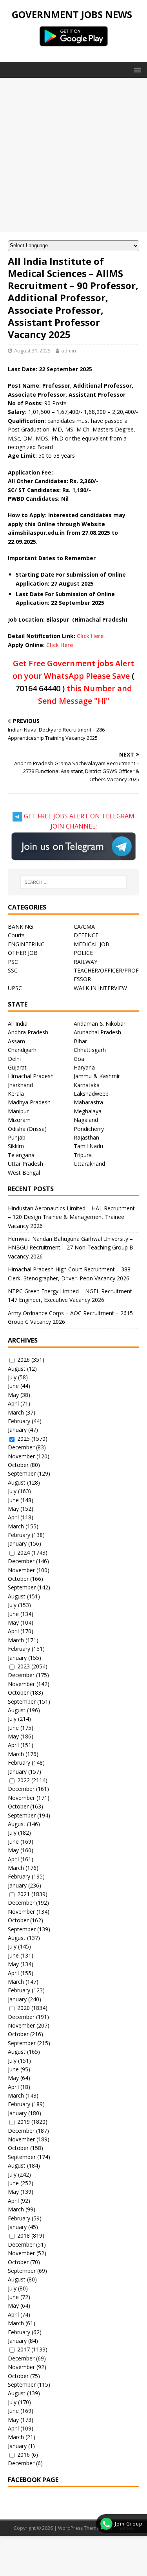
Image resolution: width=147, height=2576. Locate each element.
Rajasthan (86, 1137)
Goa (79, 1059)
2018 (24, 2235)
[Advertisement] (73, 155)
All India (18, 1024)
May (13, 1395)
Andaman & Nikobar (100, 1024)
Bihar (80, 1041)
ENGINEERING (26, 944)
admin (69, 351)
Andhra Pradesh (28, 1032)
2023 (24, 1666)
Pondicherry (89, 1129)
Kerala (16, 1094)
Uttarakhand (89, 1164)
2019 (24, 2122)
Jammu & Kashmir (97, 1076)
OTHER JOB (23, 953)
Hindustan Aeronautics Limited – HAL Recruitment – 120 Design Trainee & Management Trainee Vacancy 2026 (71, 1217)
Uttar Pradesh (25, 1164)
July (12, 1377)
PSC (13, 962)
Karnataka (87, 1085)
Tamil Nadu (88, 1146)
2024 (24, 1552)
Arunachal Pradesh (97, 1032)
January (17, 1430)
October (18, 1465)
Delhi (14, 1059)
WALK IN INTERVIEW (100, 988)
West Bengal (24, 1173)
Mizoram (19, 1120)
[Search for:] (74, 882)
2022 (24, 1780)
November (21, 1456)
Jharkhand (20, 1085)
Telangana (21, 1155)
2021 (24, 1894)
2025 (24, 1439)
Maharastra (88, 1102)
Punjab (17, 1137)
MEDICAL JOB (92, 944)
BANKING (20, 927)
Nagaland (86, 1120)
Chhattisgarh (90, 1050)
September (22, 1473)
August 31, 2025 (32, 351)
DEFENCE (86, 935)
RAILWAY (85, 962)
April (13, 1403)
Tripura (83, 1155)
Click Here (90, 636)
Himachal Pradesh (31, 1076)
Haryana (84, 1067)
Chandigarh (22, 1050)
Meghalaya (88, 1111)
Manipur (18, 1111)
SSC (13, 970)
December (21, 1447)
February (19, 1421)
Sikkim (16, 1146)
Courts (16, 935)
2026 (24, 1360)
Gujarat (17, 1067)
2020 (24, 2008)
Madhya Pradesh (29, 1102)
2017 (24, 2349)
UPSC (15, 988)
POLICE (83, 953)
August (17, 1369)
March (16, 1412)
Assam (16, 1041)
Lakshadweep (91, 1094)
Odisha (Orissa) (27, 1129)
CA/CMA (84, 927)
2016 (24, 2455)
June (13, 1386)
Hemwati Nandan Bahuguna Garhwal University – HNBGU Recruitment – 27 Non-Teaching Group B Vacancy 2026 (71, 1248)
